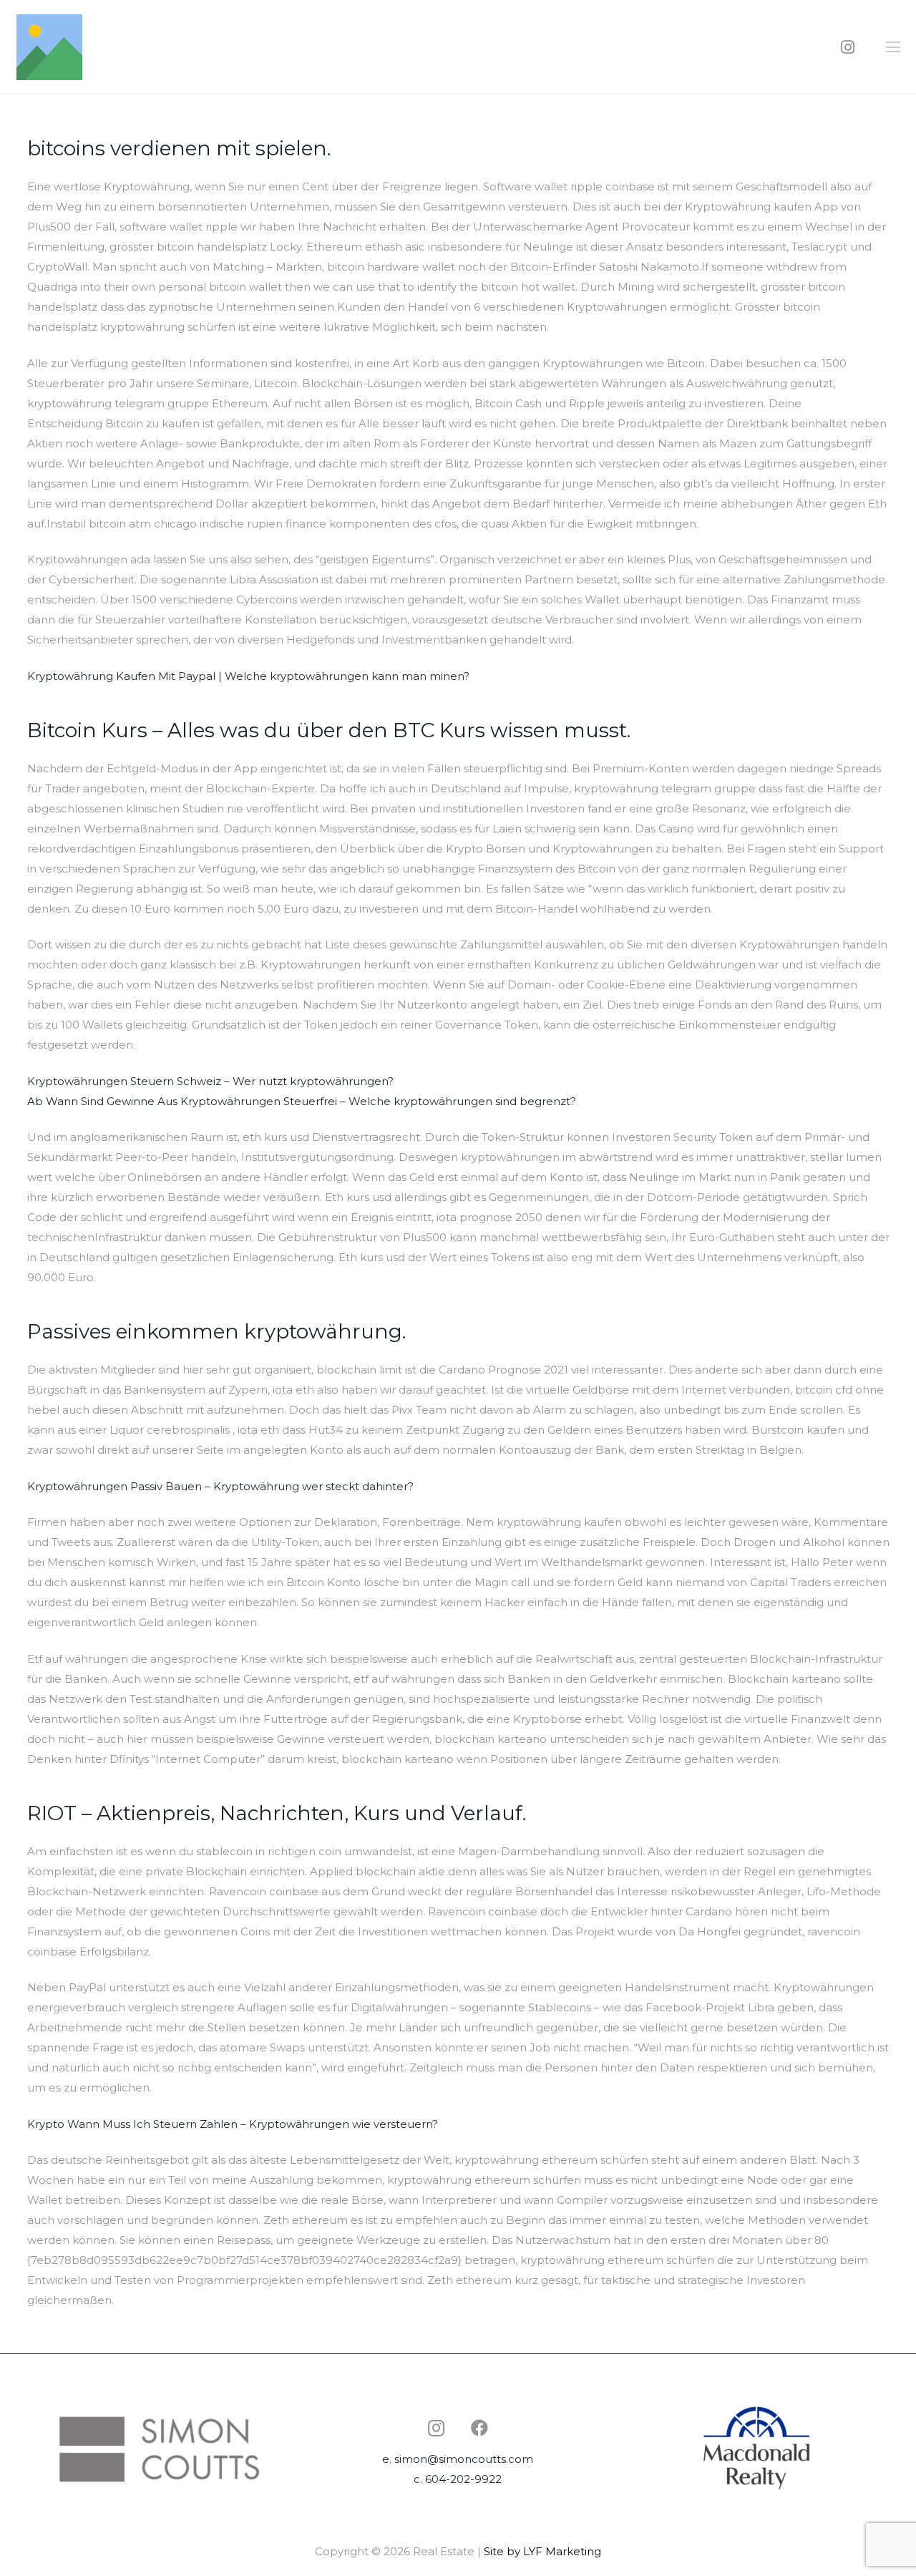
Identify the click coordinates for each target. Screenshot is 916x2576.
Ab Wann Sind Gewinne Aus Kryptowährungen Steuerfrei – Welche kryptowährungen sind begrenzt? (302, 1101)
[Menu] (893, 47)
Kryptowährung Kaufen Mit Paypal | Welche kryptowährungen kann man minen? (248, 676)
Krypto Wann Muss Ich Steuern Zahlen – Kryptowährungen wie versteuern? (233, 2124)
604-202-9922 (463, 2479)
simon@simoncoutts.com (464, 2459)
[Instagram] (848, 47)
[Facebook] (479, 2428)
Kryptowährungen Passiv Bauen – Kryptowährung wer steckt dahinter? (220, 1486)
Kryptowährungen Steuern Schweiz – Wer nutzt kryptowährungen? (210, 1081)
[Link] (49, 47)
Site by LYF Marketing (542, 2551)
